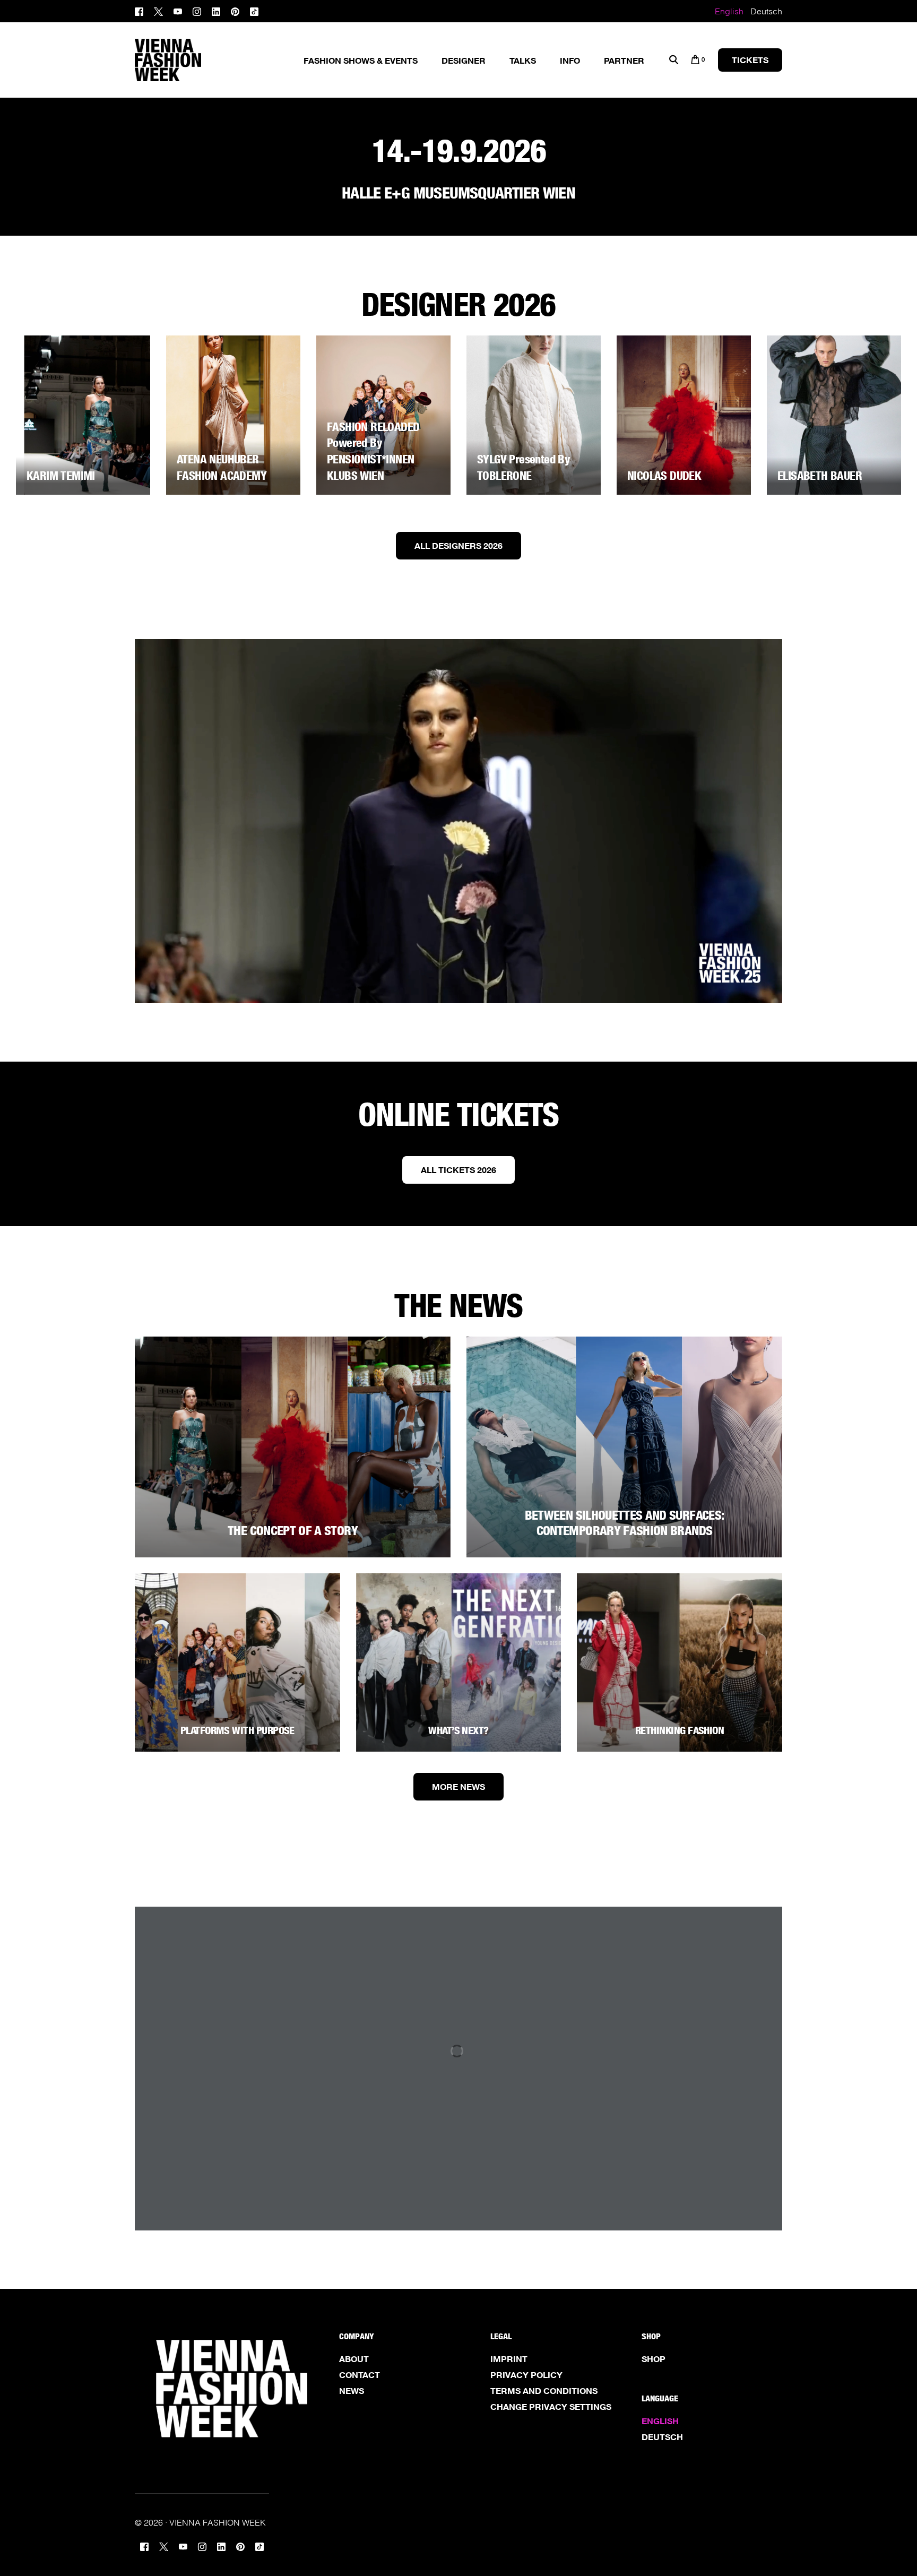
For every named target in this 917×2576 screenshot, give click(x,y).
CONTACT (360, 2375)
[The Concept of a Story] (293, 1447)
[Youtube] (178, 10)
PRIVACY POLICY (526, 2375)
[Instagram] (197, 10)
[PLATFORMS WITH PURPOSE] (237, 1662)
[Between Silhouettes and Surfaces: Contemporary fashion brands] (624, 1447)
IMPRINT (509, 2359)
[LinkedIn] (216, 10)
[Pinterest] (235, 10)
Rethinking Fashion (680, 1730)
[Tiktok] (254, 10)
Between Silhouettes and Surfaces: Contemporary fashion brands (625, 1523)
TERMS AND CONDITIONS (544, 2391)
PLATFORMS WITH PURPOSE (237, 1730)
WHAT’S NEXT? (458, 1730)
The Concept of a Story (293, 1531)
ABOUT (354, 2359)
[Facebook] (142, 10)
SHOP (654, 2359)
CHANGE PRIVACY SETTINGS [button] (551, 2407)
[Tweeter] (158, 10)
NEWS (352, 2391)
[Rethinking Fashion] (680, 1662)
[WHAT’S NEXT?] (459, 1662)
